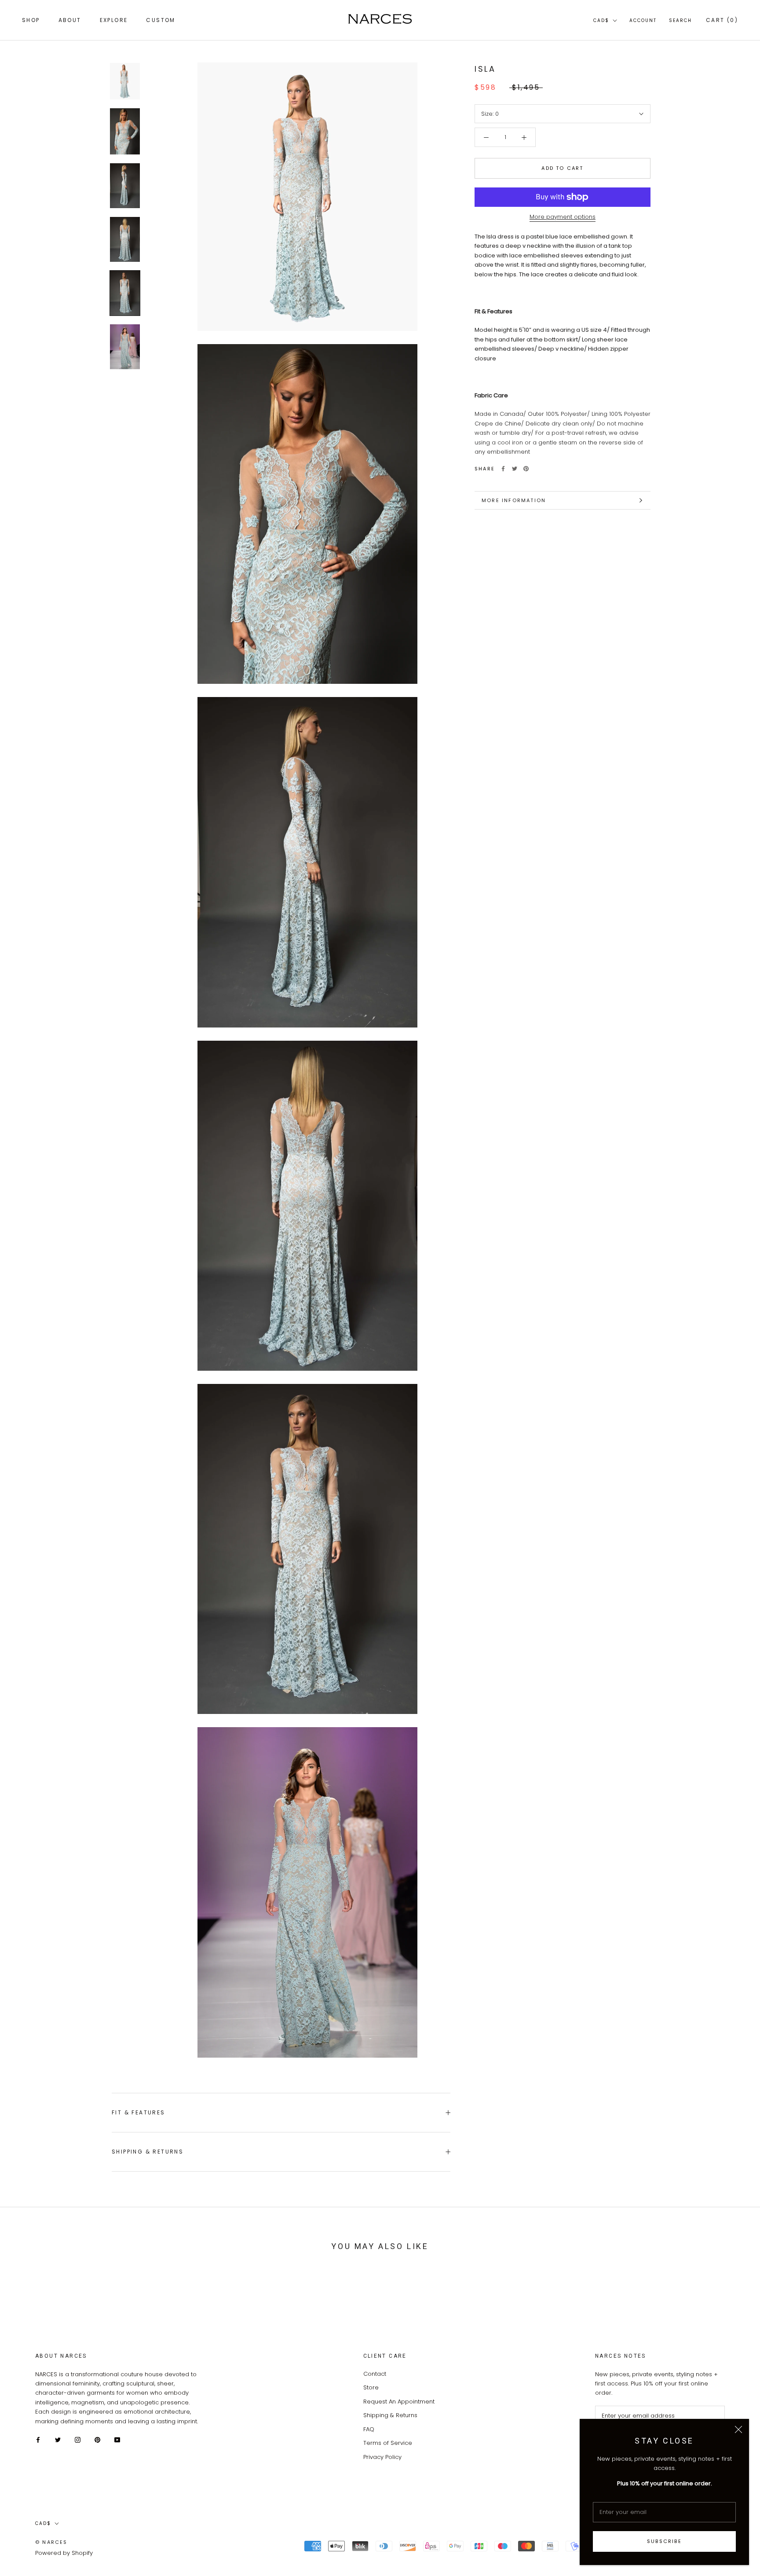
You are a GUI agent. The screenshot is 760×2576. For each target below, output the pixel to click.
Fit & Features (139, 2112)
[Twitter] (515, 469)
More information (514, 500)
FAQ (369, 2429)
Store (371, 2387)
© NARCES (51, 2542)
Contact (375, 2374)
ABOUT (70, 20)
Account (643, 20)
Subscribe (664, 2541)
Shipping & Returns (148, 2152)
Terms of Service (388, 2443)
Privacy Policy (382, 2457)
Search (680, 20)
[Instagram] (78, 2439)
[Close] (738, 2429)
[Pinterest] (526, 469)
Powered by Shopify (64, 2553)
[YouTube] (117, 2439)
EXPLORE (114, 20)
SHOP (31, 20)
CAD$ (601, 20)
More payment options (563, 217)
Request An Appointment (399, 2402)
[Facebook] (503, 469)
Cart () (722, 20)
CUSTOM (161, 20)
